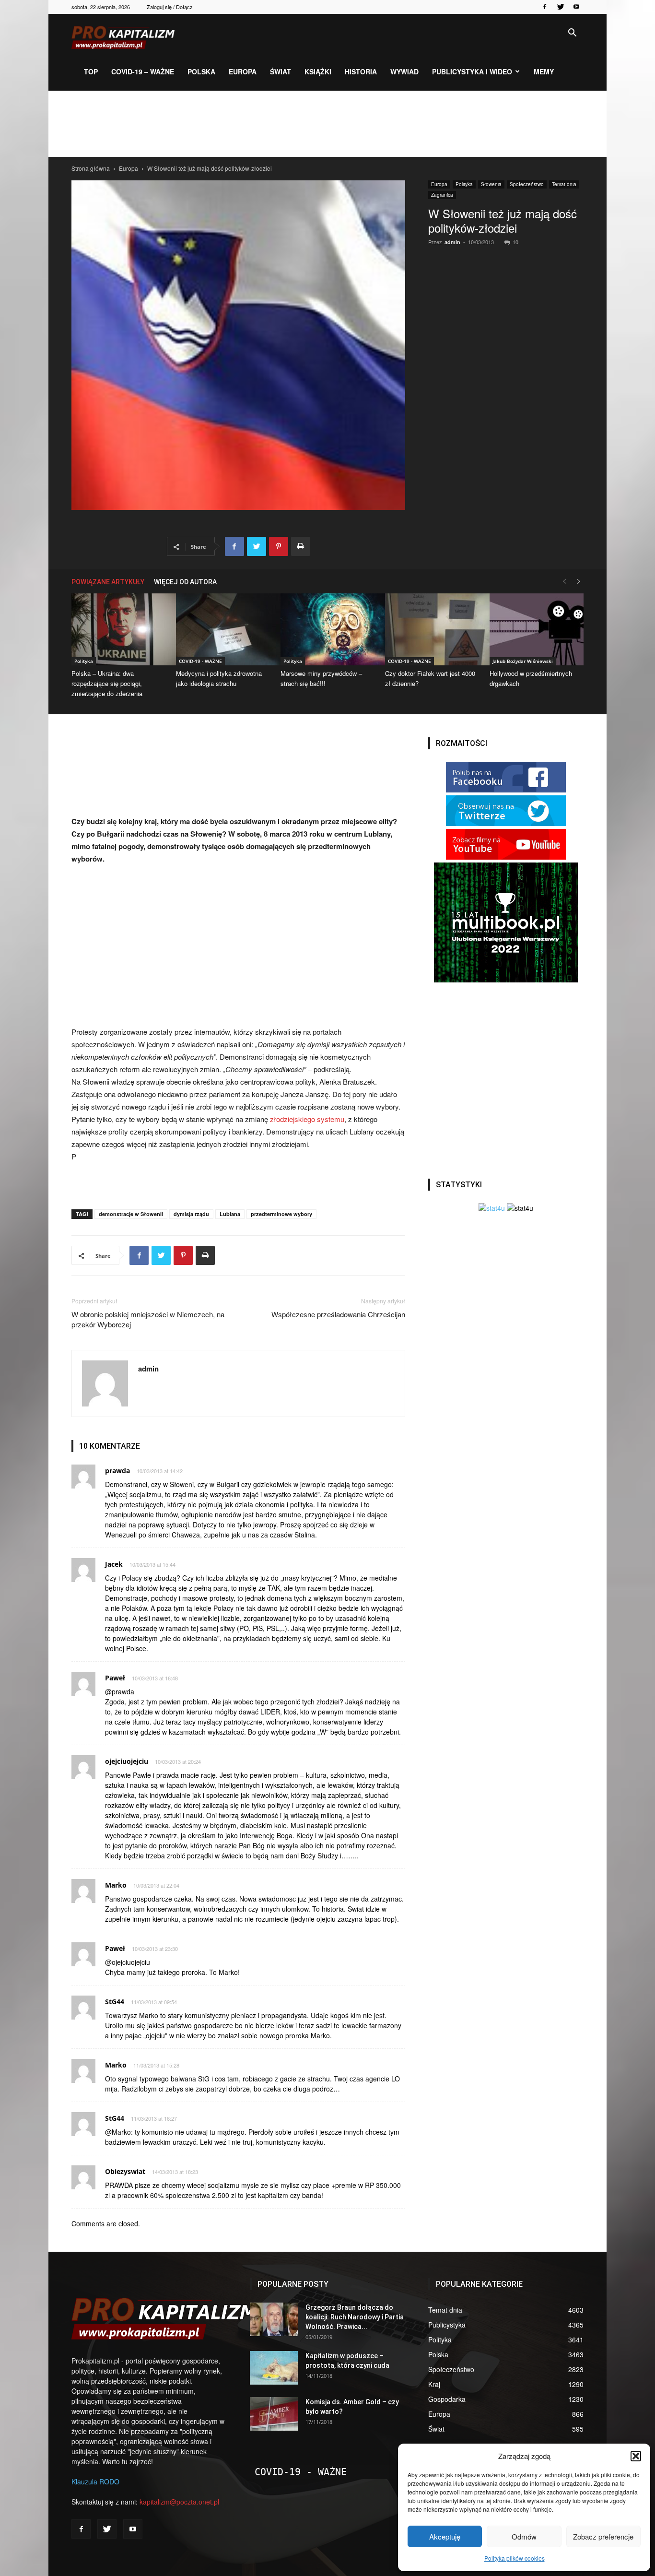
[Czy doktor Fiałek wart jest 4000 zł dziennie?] (432, 629)
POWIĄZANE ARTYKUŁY (108, 582)
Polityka (464, 184)
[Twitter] (561, 7)
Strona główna (91, 168)
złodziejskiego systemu (307, 1119)
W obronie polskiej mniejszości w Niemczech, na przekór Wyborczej (148, 1319)
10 (515, 242)
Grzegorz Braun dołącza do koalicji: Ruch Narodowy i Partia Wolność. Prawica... (355, 2317)
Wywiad (404, 71)
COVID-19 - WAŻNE (200, 661)
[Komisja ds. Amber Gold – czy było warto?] (274, 2414)
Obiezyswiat (125, 2171)
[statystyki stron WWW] (492, 1208)
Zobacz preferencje (603, 2536)
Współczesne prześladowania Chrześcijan (338, 1314)
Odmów (524, 2536)
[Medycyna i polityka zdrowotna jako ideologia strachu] (223, 629)
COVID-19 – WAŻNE (143, 71)
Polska (201, 71)
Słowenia (491, 184)
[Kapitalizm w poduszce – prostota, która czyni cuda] (274, 2368)
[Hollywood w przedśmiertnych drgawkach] (537, 629)
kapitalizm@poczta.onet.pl (179, 2502)
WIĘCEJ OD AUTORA (185, 582)
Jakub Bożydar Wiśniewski (523, 661)
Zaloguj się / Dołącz (170, 7)
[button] (636, 2456)
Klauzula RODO (95, 2481)
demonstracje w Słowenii (131, 1214)
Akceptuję (445, 2536)
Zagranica (442, 195)
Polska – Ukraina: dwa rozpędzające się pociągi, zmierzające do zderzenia (107, 683)
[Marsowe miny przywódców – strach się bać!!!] (327, 629)
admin (452, 242)
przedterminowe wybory (281, 1214)
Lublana (230, 1214)
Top (91, 71)
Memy (544, 71)
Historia (361, 71)
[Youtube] (576, 7)
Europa (243, 71)
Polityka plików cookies (515, 2558)
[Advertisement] (327, 124)
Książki (318, 71)
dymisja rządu (191, 1214)
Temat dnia (564, 184)
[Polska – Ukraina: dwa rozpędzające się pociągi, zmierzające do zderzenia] (118, 629)
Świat (281, 71)
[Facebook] (545, 7)
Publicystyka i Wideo (472, 71)
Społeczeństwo (527, 184)
